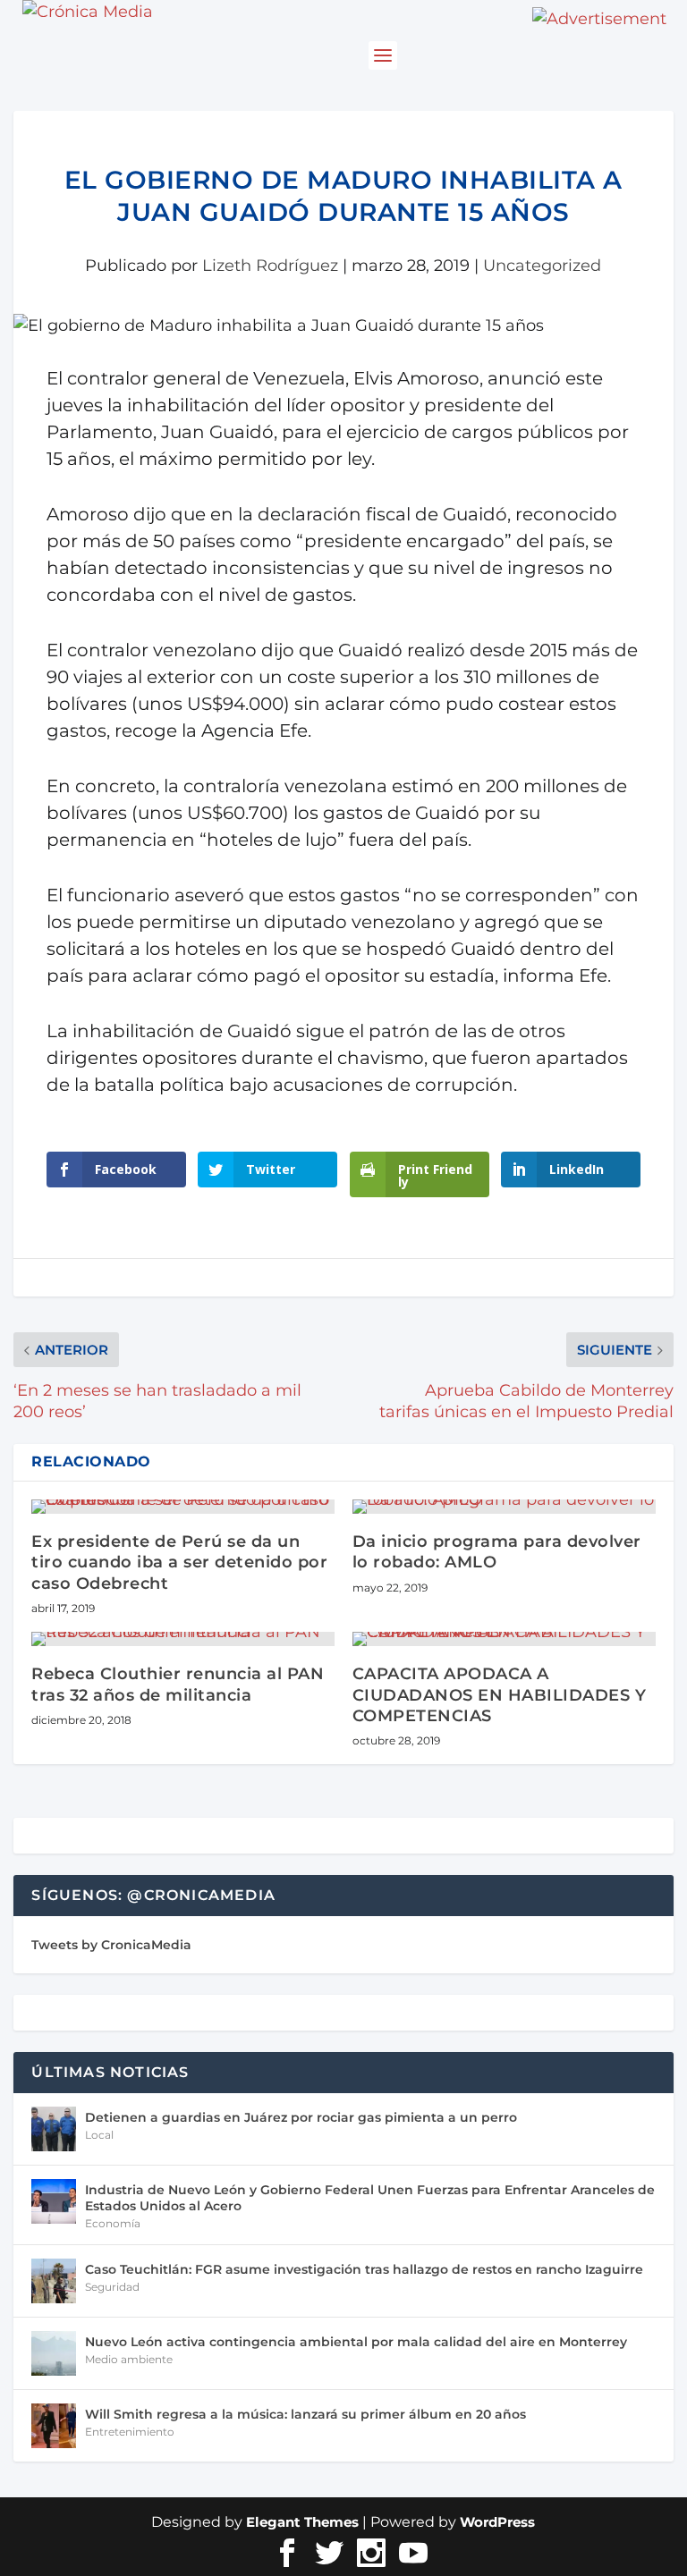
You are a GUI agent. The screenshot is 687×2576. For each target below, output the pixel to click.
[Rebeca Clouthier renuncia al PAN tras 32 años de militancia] (183, 1639)
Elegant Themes (302, 2522)
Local (99, 2135)
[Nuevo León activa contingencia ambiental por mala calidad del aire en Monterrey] (54, 2353)
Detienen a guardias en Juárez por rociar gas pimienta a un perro (301, 2117)
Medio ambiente (129, 2359)
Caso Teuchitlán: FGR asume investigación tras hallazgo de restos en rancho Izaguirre (364, 2269)
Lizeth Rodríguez (270, 266)
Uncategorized (542, 266)
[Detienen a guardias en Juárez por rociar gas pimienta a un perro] (54, 2129)
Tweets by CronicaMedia (111, 1945)
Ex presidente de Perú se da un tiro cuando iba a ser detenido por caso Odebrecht (179, 1562)
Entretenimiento (130, 2432)
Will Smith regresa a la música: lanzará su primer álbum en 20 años (305, 2414)
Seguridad (112, 2287)
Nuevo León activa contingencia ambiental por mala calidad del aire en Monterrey (356, 2342)
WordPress (497, 2522)
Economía (113, 2223)
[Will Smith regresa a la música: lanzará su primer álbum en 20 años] (54, 2426)
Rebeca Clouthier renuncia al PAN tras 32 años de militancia (178, 1684)
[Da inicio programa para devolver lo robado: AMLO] (504, 1507)
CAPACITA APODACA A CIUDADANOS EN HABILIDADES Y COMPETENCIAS (500, 1695)
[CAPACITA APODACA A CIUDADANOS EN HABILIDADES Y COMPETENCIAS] (504, 1639)
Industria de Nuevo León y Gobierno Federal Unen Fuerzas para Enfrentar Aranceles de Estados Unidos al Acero (370, 2198)
